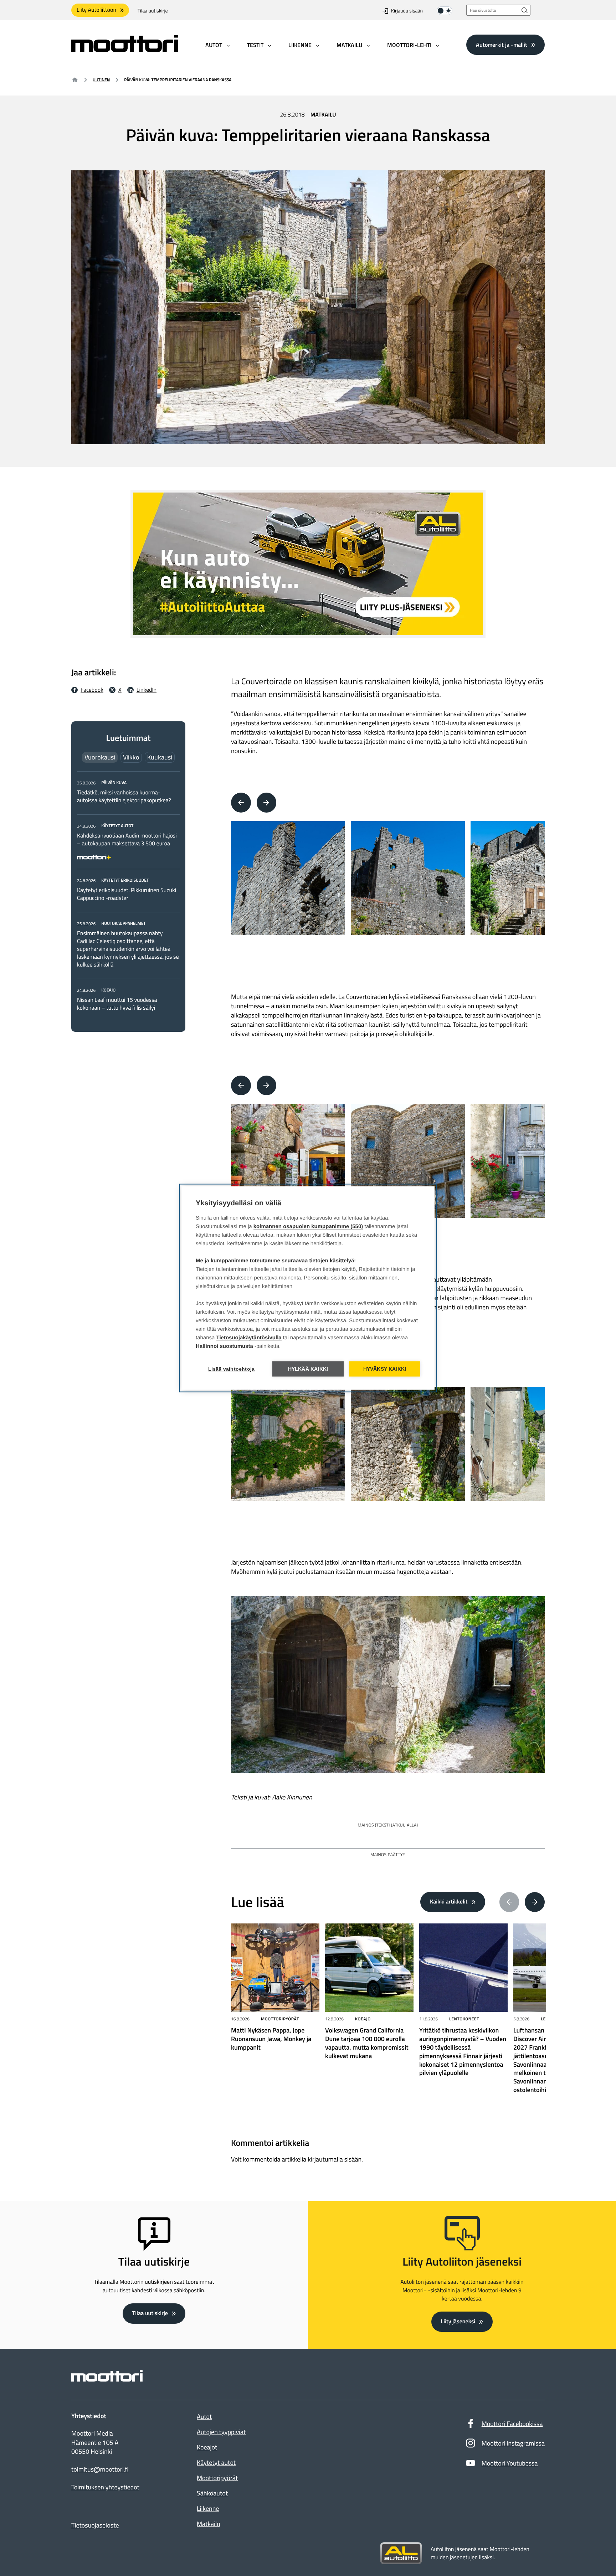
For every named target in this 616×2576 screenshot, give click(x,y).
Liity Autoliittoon (96, 10)
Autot (204, 2417)
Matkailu (323, 115)
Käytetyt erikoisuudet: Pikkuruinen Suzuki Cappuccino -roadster (127, 894)
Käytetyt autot (216, 2462)
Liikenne (208, 2508)
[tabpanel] (128, 895)
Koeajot (207, 2447)
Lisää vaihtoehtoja (232, 1369)
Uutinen (101, 80)
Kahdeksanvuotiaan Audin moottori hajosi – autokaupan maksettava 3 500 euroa (127, 840)
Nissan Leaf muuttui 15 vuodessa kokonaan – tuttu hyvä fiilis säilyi (117, 1004)
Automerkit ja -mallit (502, 45)
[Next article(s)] (535, 1902)
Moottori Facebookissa (512, 2424)
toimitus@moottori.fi (100, 2469)
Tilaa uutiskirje (153, 11)
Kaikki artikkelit (449, 1902)
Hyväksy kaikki (385, 1369)
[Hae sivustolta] (525, 10)
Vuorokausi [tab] (100, 757)
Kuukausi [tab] (160, 757)
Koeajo (363, 2019)
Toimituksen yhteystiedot (105, 2487)
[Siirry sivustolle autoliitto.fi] (401, 2554)
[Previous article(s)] (509, 1902)
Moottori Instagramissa (513, 2443)
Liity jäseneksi (458, 2322)
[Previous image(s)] (241, 803)
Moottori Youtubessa (510, 2463)
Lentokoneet (464, 2019)
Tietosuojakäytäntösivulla (249, 1338)
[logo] (125, 50)
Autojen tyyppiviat (221, 2432)
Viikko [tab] (131, 757)
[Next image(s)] (267, 803)
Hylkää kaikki (308, 1369)
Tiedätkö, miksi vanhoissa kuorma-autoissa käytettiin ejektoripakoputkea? (124, 797)
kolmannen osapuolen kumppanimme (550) (308, 1227)
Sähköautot (212, 2493)
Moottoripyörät (280, 2019)
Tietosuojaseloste (95, 2525)
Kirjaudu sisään (407, 11)
